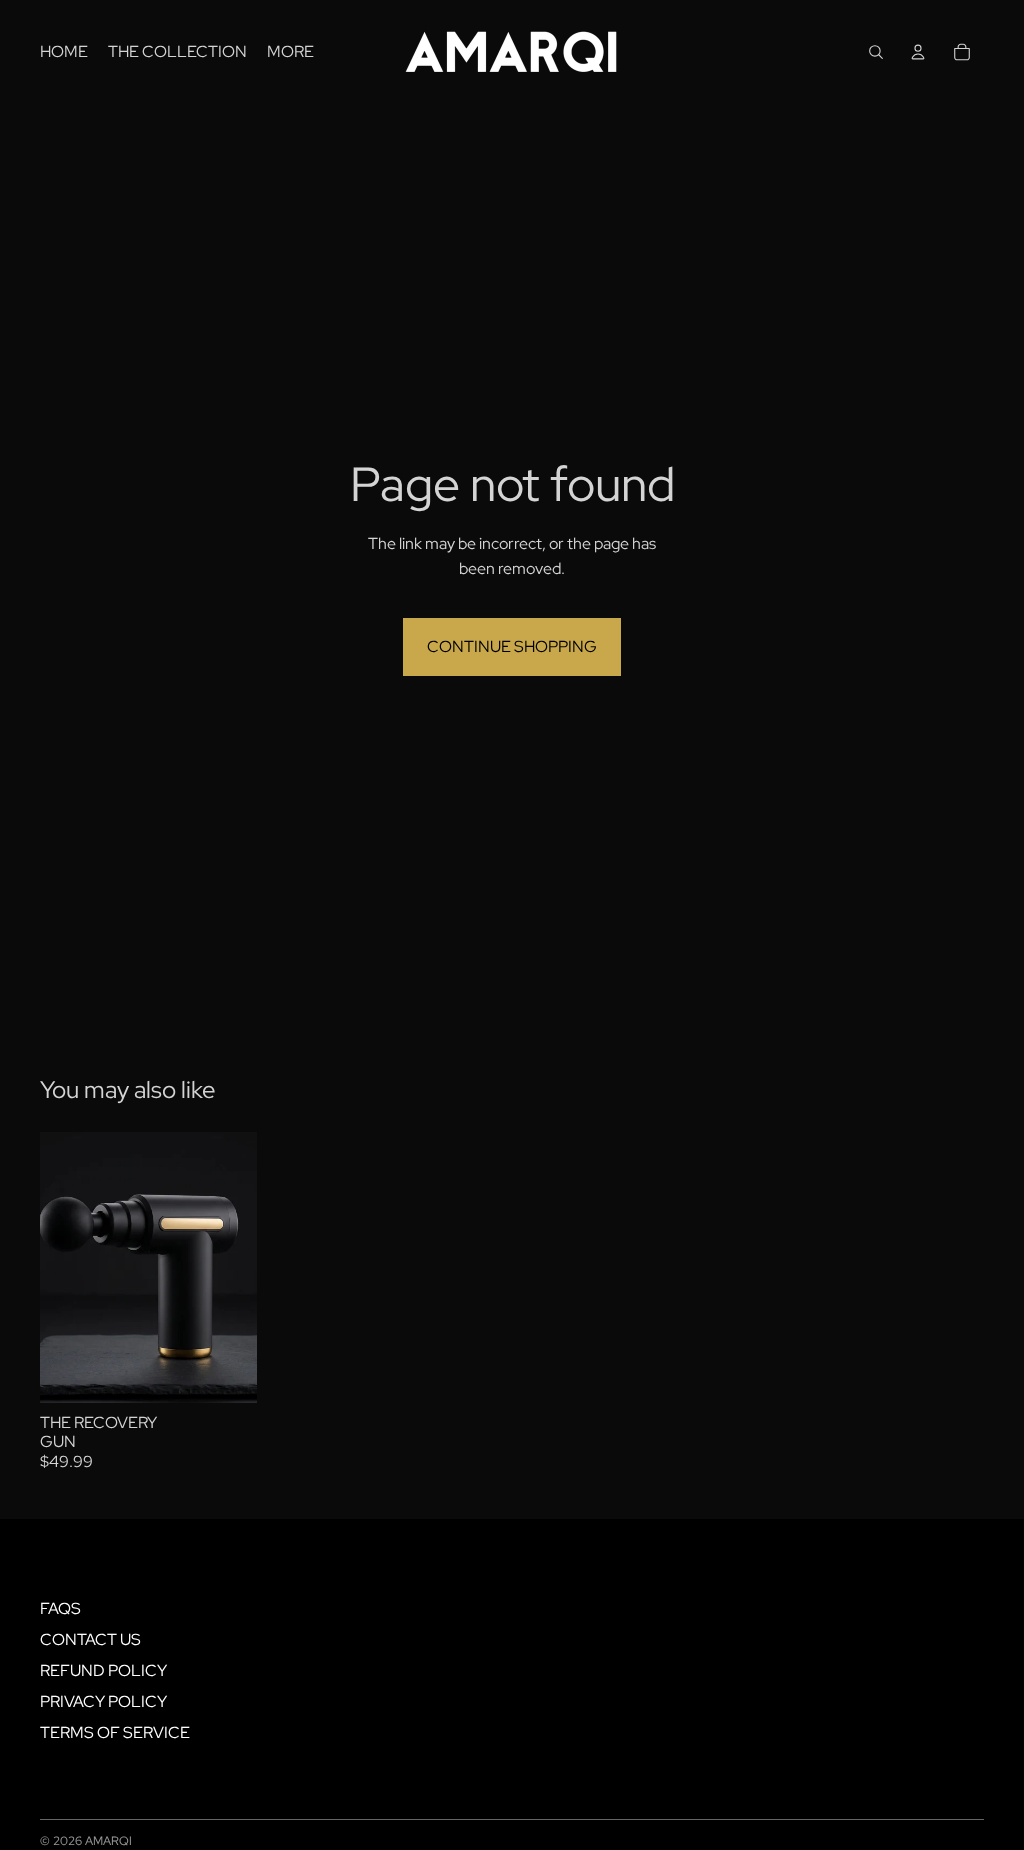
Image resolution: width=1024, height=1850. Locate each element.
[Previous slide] (55, 1267)
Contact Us (90, 1639)
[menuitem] (64, 52)
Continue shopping (512, 646)
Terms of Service (115, 1732)
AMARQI (108, 1841)
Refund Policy (103, 1670)
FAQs (60, 1608)
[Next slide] (240, 1267)
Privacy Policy (103, 1701)
